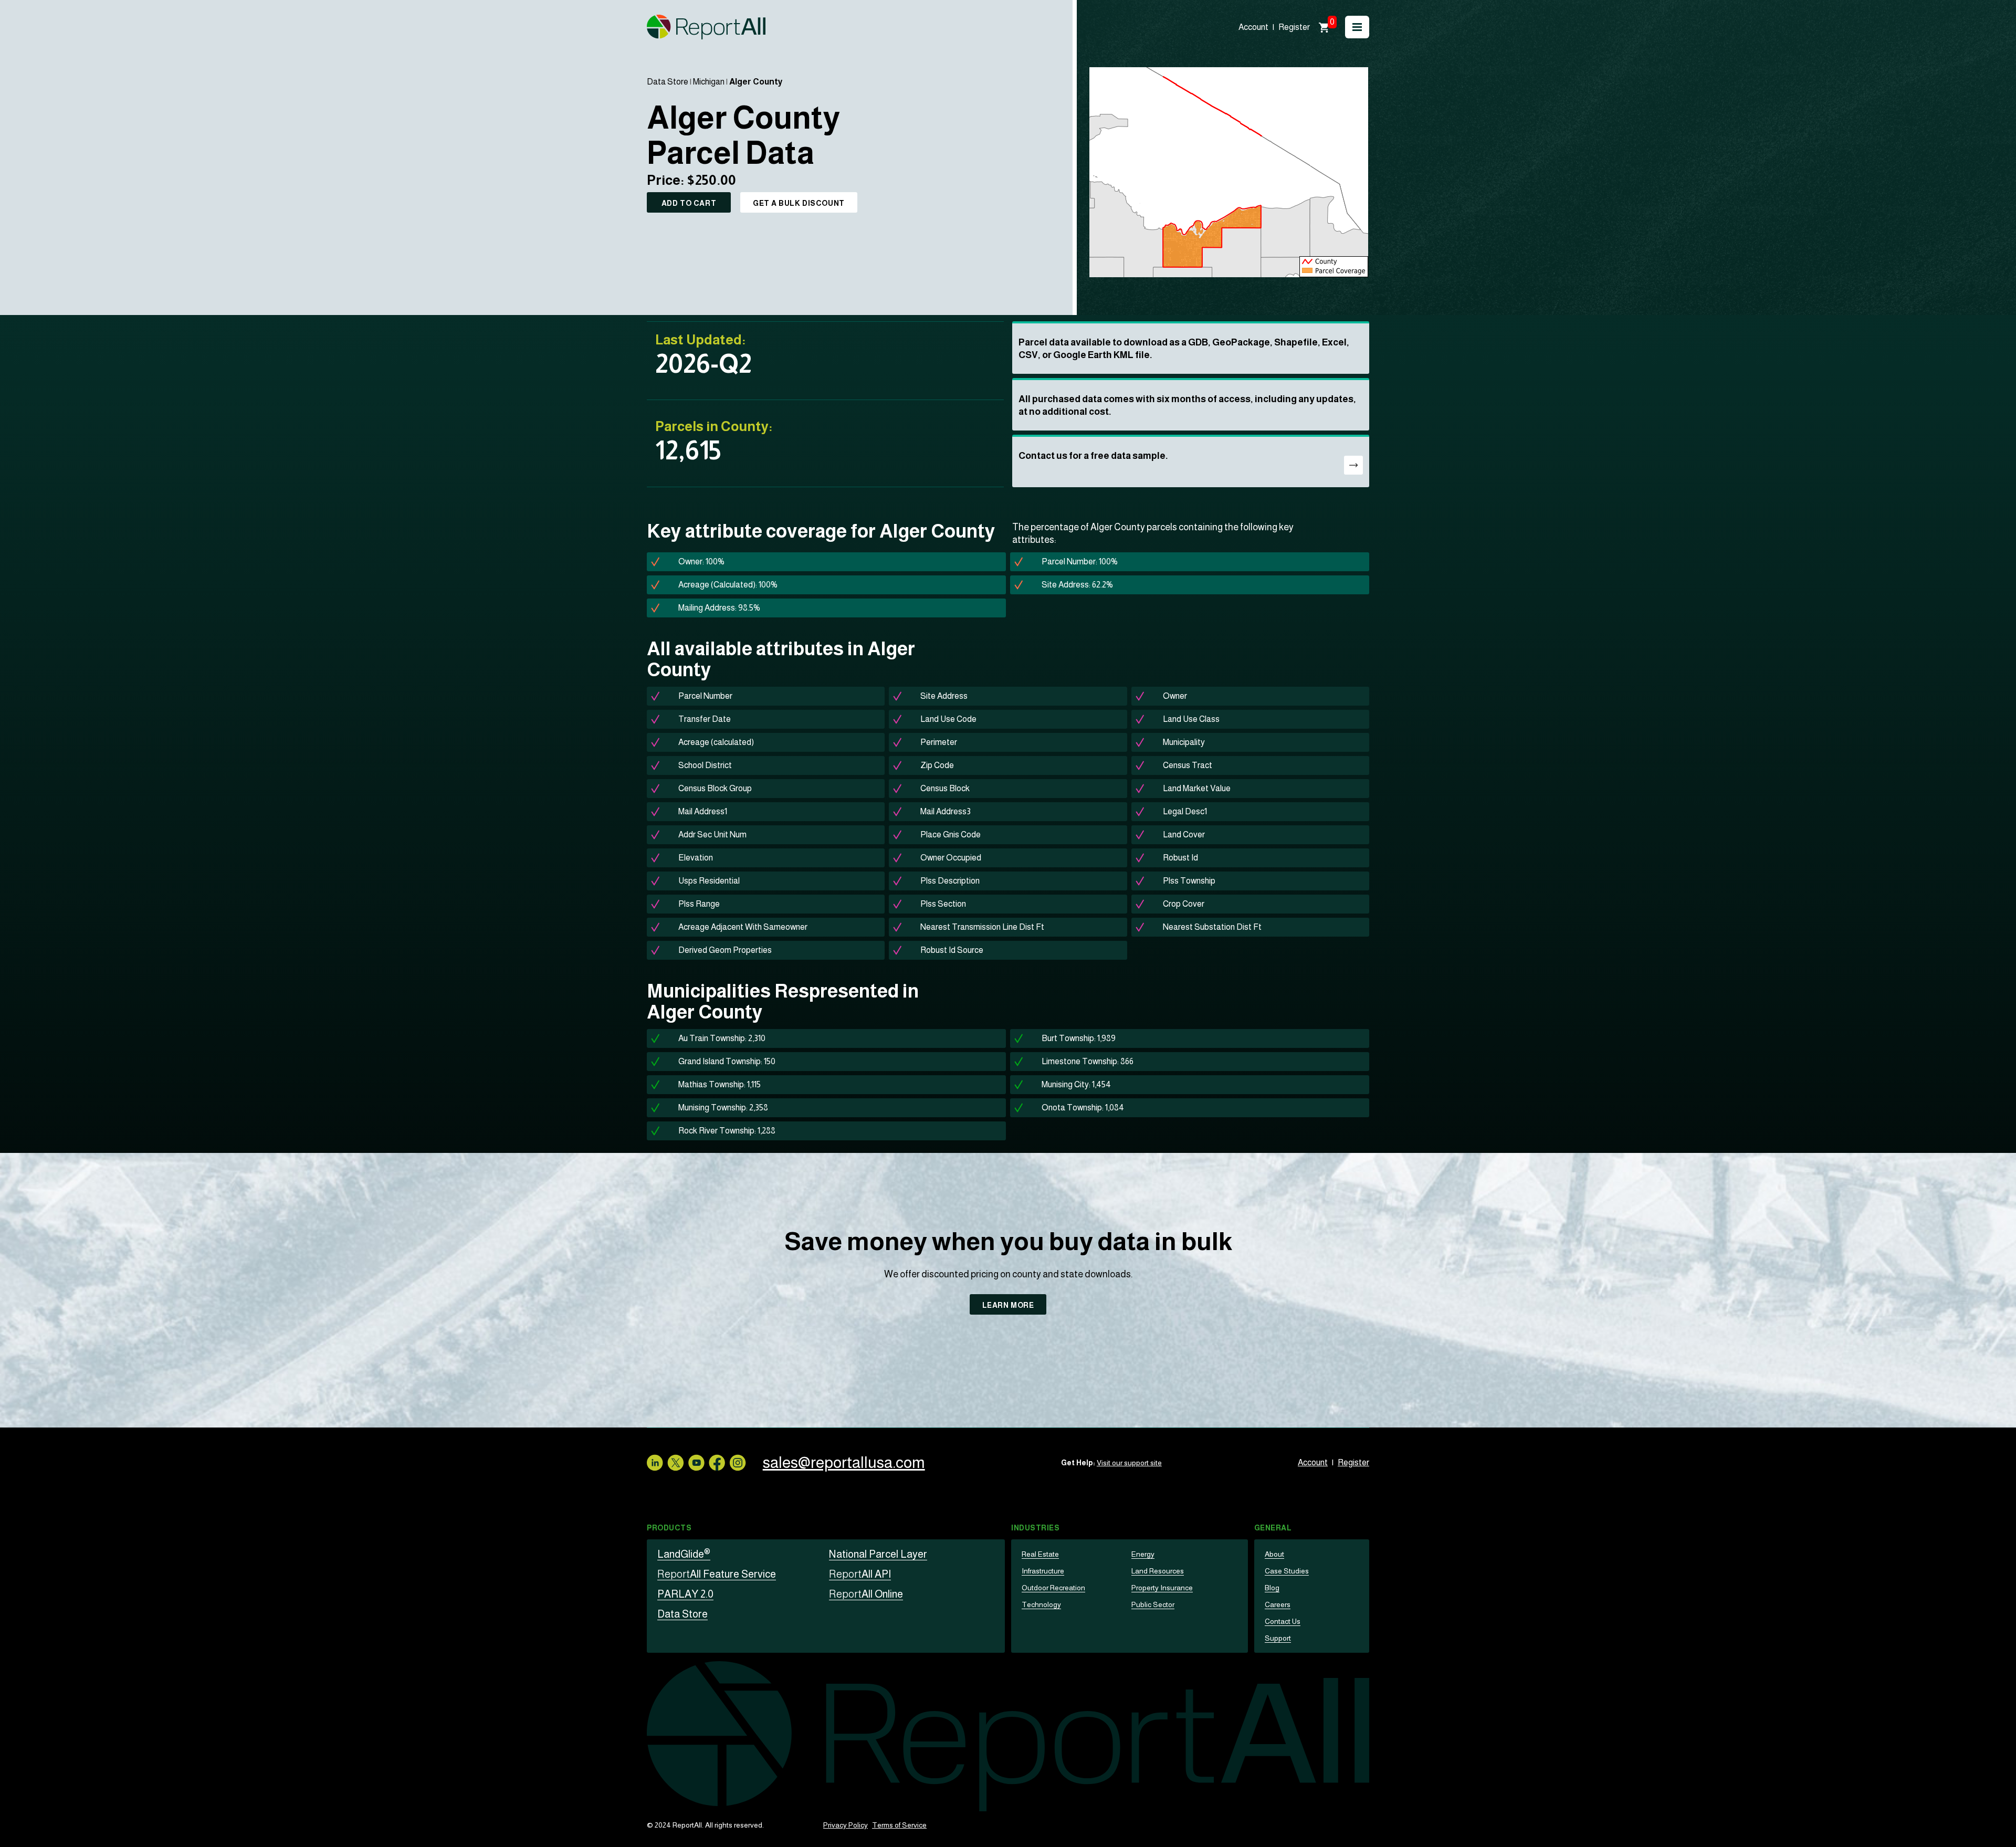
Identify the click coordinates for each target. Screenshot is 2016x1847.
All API (860, 1574)
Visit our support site (1129, 1463)
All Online (866, 1594)
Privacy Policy (846, 1825)
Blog (1272, 1588)
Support (1278, 1638)
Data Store (668, 82)
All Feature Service (717, 1574)
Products (669, 1528)
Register (1294, 27)
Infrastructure (1043, 1571)
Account (1253, 27)
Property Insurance (1162, 1588)
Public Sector (1153, 1604)
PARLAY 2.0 (685, 1594)
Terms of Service (899, 1825)
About (1274, 1554)
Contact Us (1283, 1621)
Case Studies (1287, 1571)
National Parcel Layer (878, 1554)
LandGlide (684, 1554)
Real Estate (1040, 1554)
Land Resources (1158, 1571)
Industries (1036, 1528)
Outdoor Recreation (1053, 1588)
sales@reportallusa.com (844, 1462)
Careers (1278, 1604)
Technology (1041, 1604)
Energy (1143, 1554)
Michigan (709, 82)
